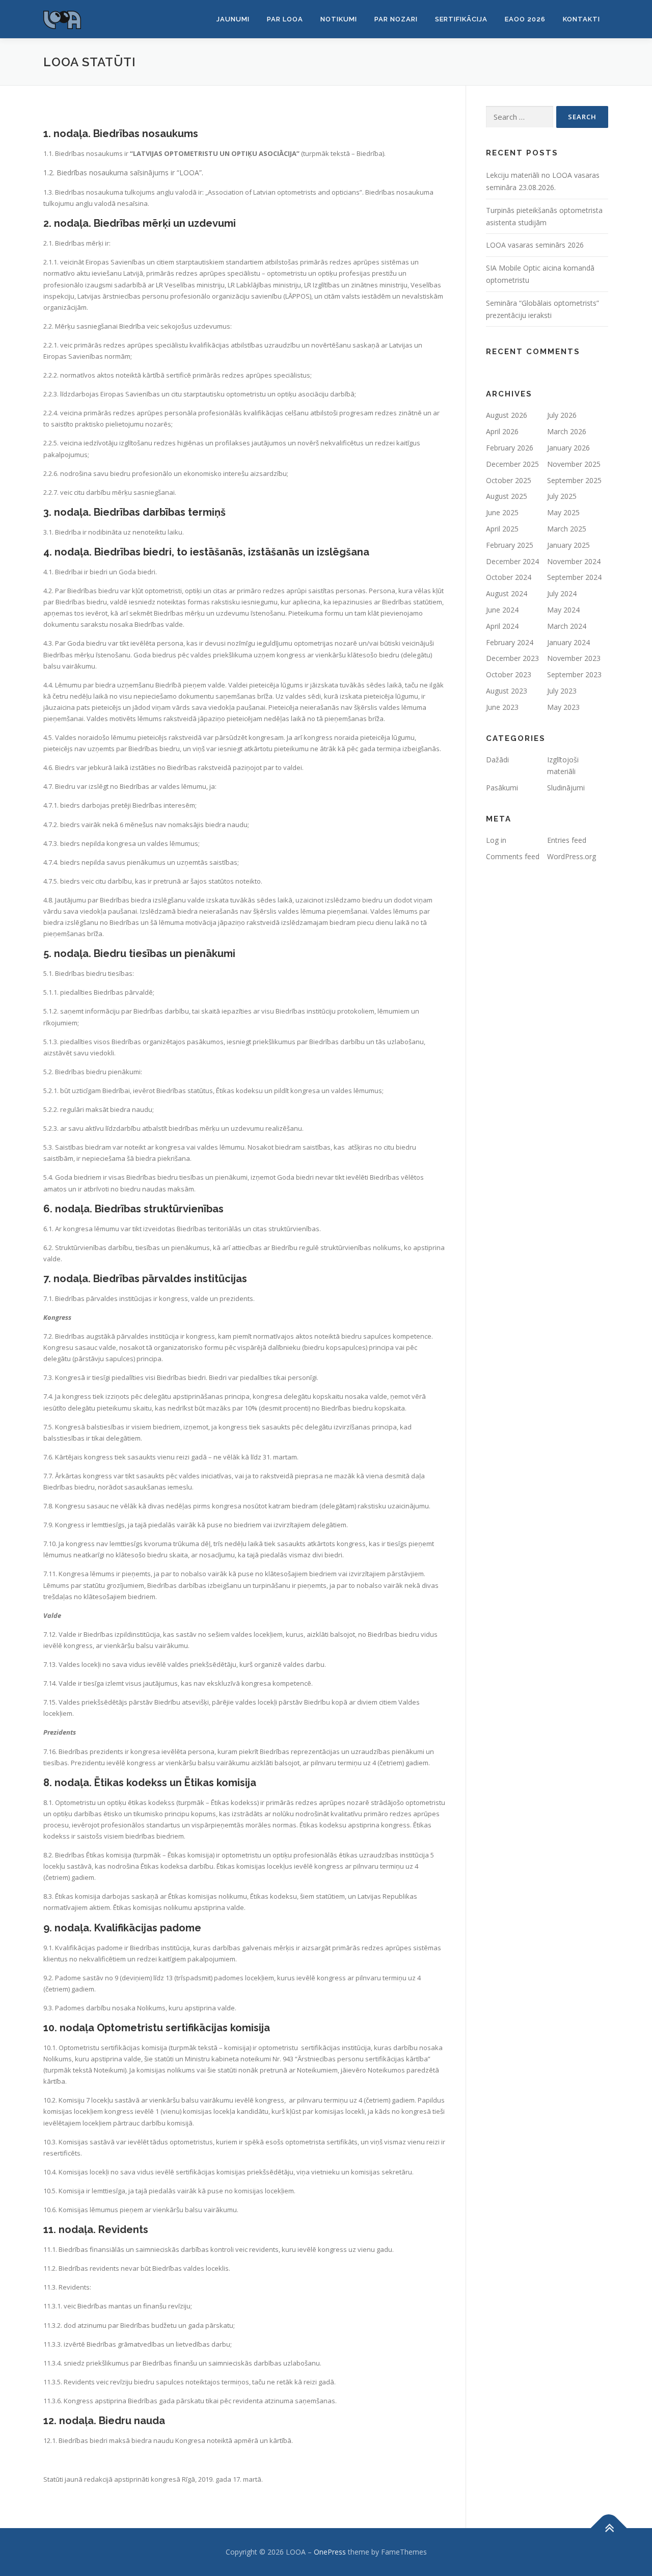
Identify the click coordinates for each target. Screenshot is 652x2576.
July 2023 (562, 691)
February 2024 (510, 642)
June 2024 (502, 610)
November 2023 (574, 658)
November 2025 (574, 464)
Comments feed (513, 856)
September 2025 (574, 480)
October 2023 (509, 674)
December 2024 (512, 561)
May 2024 (563, 610)
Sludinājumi (566, 788)
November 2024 (574, 561)
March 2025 (567, 529)
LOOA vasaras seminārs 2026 (535, 245)
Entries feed (567, 840)
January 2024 (568, 642)
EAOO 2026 (525, 19)
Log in (496, 840)
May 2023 (563, 707)
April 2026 (502, 431)
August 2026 (507, 415)
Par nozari (396, 19)
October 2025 (509, 480)
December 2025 (512, 464)
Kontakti (581, 19)
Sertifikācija (461, 19)
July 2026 (562, 415)
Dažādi (497, 760)
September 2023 (574, 674)
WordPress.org (572, 856)
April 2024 (502, 626)
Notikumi (339, 19)
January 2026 (568, 448)
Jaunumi (233, 19)
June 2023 (502, 707)
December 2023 (512, 658)
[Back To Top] (609, 2528)
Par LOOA (285, 19)
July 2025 (562, 496)
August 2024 (507, 593)
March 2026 (567, 431)
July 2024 (562, 593)
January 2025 (568, 545)
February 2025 (510, 545)
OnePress (330, 2552)
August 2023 (507, 691)
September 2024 (574, 577)
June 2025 (502, 512)
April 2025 (502, 529)
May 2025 (563, 512)
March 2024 (567, 626)
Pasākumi (502, 788)
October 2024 (509, 577)
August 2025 (507, 496)
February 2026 (510, 448)
